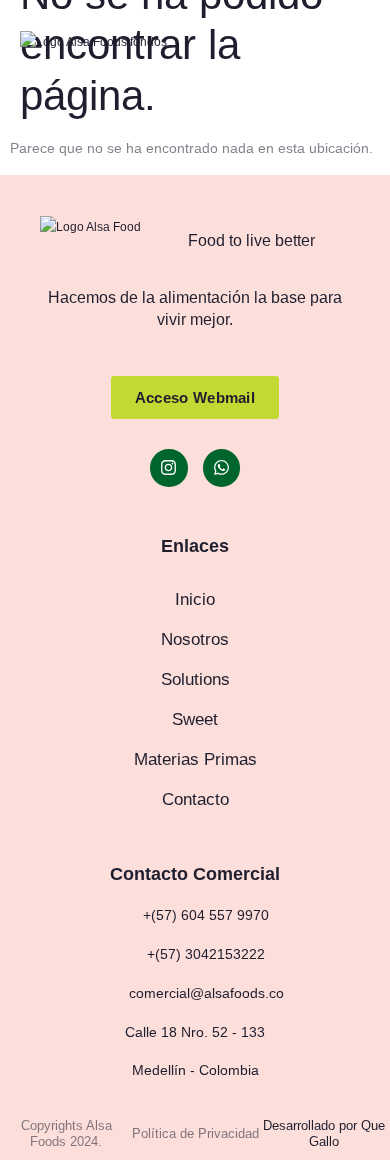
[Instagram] (168, 467)
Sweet (195, 719)
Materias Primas (195, 759)
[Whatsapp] (221, 467)
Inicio (195, 599)
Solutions (195, 679)
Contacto (195, 799)
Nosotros (195, 639)
